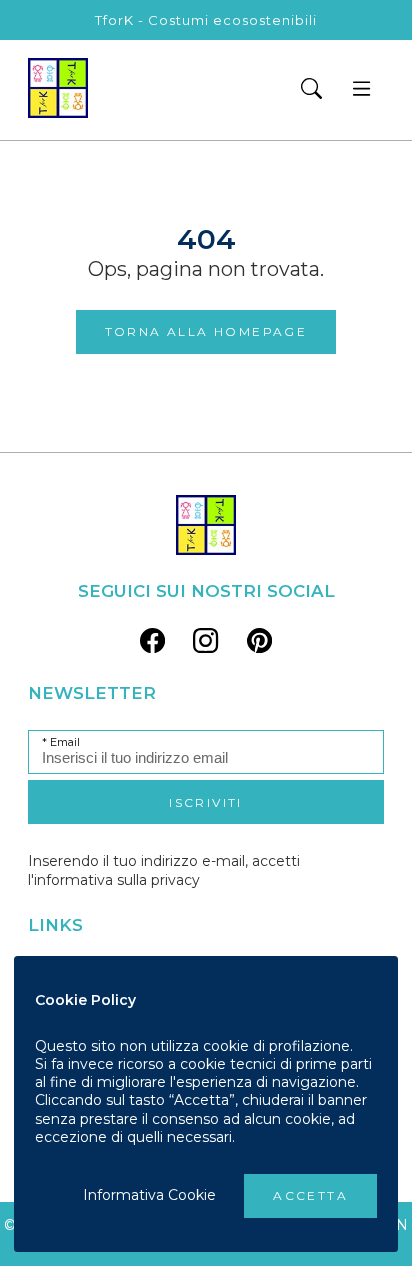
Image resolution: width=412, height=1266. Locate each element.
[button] (311, 90)
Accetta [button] (310, 1195)
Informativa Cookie (149, 1195)
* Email (61, 742)
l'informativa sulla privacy (114, 880)
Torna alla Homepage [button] (206, 331)
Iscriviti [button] (206, 802)
